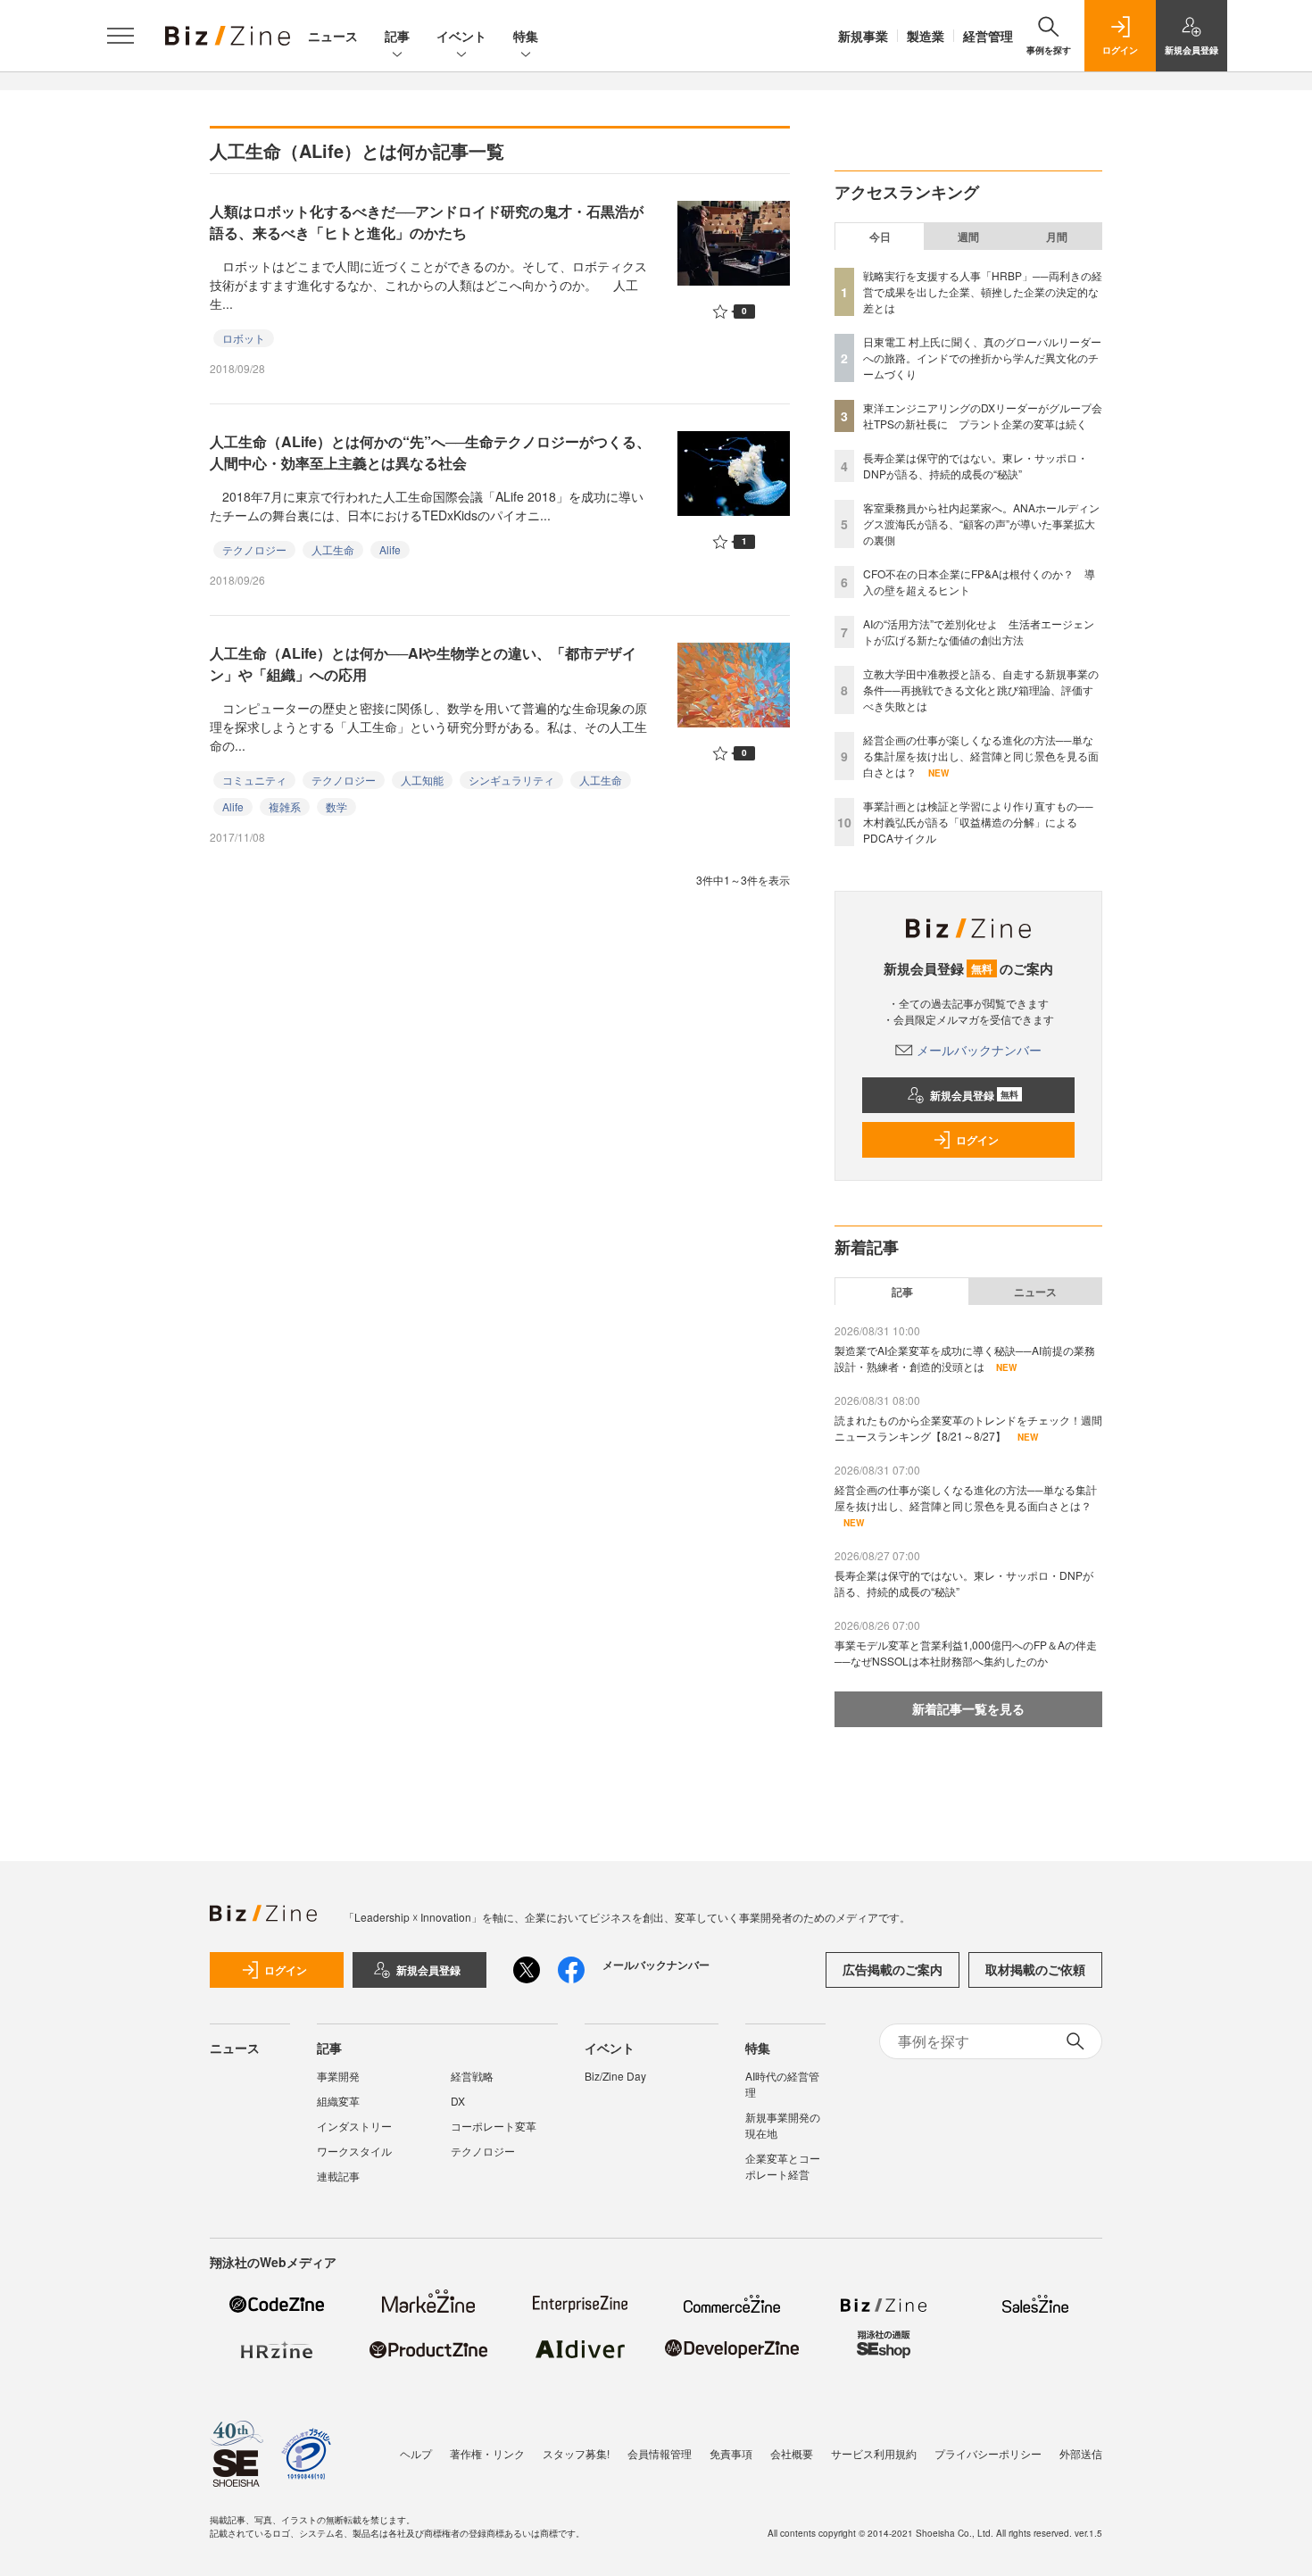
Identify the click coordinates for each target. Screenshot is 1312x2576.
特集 (526, 36)
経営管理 (988, 36)
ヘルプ (416, 2453)
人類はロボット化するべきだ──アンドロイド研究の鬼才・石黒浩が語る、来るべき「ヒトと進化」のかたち (427, 222)
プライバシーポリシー (988, 2453)
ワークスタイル (354, 2151)
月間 (1057, 237)
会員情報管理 (660, 2453)
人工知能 (422, 780)
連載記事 (338, 2176)
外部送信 (1081, 2453)
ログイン (977, 1140)
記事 (397, 36)
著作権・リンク (487, 2453)
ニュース (333, 36)
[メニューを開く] (120, 36)
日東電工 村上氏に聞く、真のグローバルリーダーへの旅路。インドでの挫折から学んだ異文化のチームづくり (982, 357)
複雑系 (285, 806)
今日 (880, 237)
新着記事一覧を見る (968, 1708)
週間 (968, 237)
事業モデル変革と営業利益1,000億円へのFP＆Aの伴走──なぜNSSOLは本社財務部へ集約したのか (966, 1653)
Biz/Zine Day (615, 2076)
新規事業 (863, 36)
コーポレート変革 (494, 2126)
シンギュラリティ (511, 780)
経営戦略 (472, 2076)
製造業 (926, 36)
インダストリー (354, 2126)
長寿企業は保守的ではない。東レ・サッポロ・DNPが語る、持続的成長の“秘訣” (976, 465)
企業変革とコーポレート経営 (783, 2166)
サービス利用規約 (874, 2453)
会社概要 (792, 2453)
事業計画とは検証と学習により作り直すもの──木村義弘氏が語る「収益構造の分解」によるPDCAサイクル (978, 822)
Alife (390, 549)
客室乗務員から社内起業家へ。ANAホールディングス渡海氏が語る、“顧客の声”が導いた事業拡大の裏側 (981, 524)
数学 (336, 806)
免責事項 (731, 2453)
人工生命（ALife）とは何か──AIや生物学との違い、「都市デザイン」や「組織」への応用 (423, 664)
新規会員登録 (974, 1095)
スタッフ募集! (576, 2453)
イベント (461, 36)
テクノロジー (254, 549)
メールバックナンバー (979, 1050)
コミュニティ (254, 780)
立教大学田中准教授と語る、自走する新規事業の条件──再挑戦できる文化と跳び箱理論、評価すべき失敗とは (981, 690)
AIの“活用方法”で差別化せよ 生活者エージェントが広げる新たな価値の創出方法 (979, 632)
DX (458, 2101)
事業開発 (338, 2076)
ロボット (244, 338)
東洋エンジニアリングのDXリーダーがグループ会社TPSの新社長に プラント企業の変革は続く (983, 415)
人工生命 (333, 549)
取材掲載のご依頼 (1035, 1969)
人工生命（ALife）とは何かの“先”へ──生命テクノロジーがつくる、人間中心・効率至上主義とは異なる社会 (430, 452)
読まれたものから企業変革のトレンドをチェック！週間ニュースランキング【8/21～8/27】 (968, 1428)
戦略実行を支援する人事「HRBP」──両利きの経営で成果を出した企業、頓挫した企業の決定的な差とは (983, 291)
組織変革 (338, 2101)
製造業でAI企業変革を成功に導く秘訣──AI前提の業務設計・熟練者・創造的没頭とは (965, 1358)
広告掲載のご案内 (893, 1969)
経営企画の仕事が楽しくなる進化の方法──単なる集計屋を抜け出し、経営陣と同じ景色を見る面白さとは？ (981, 756)
